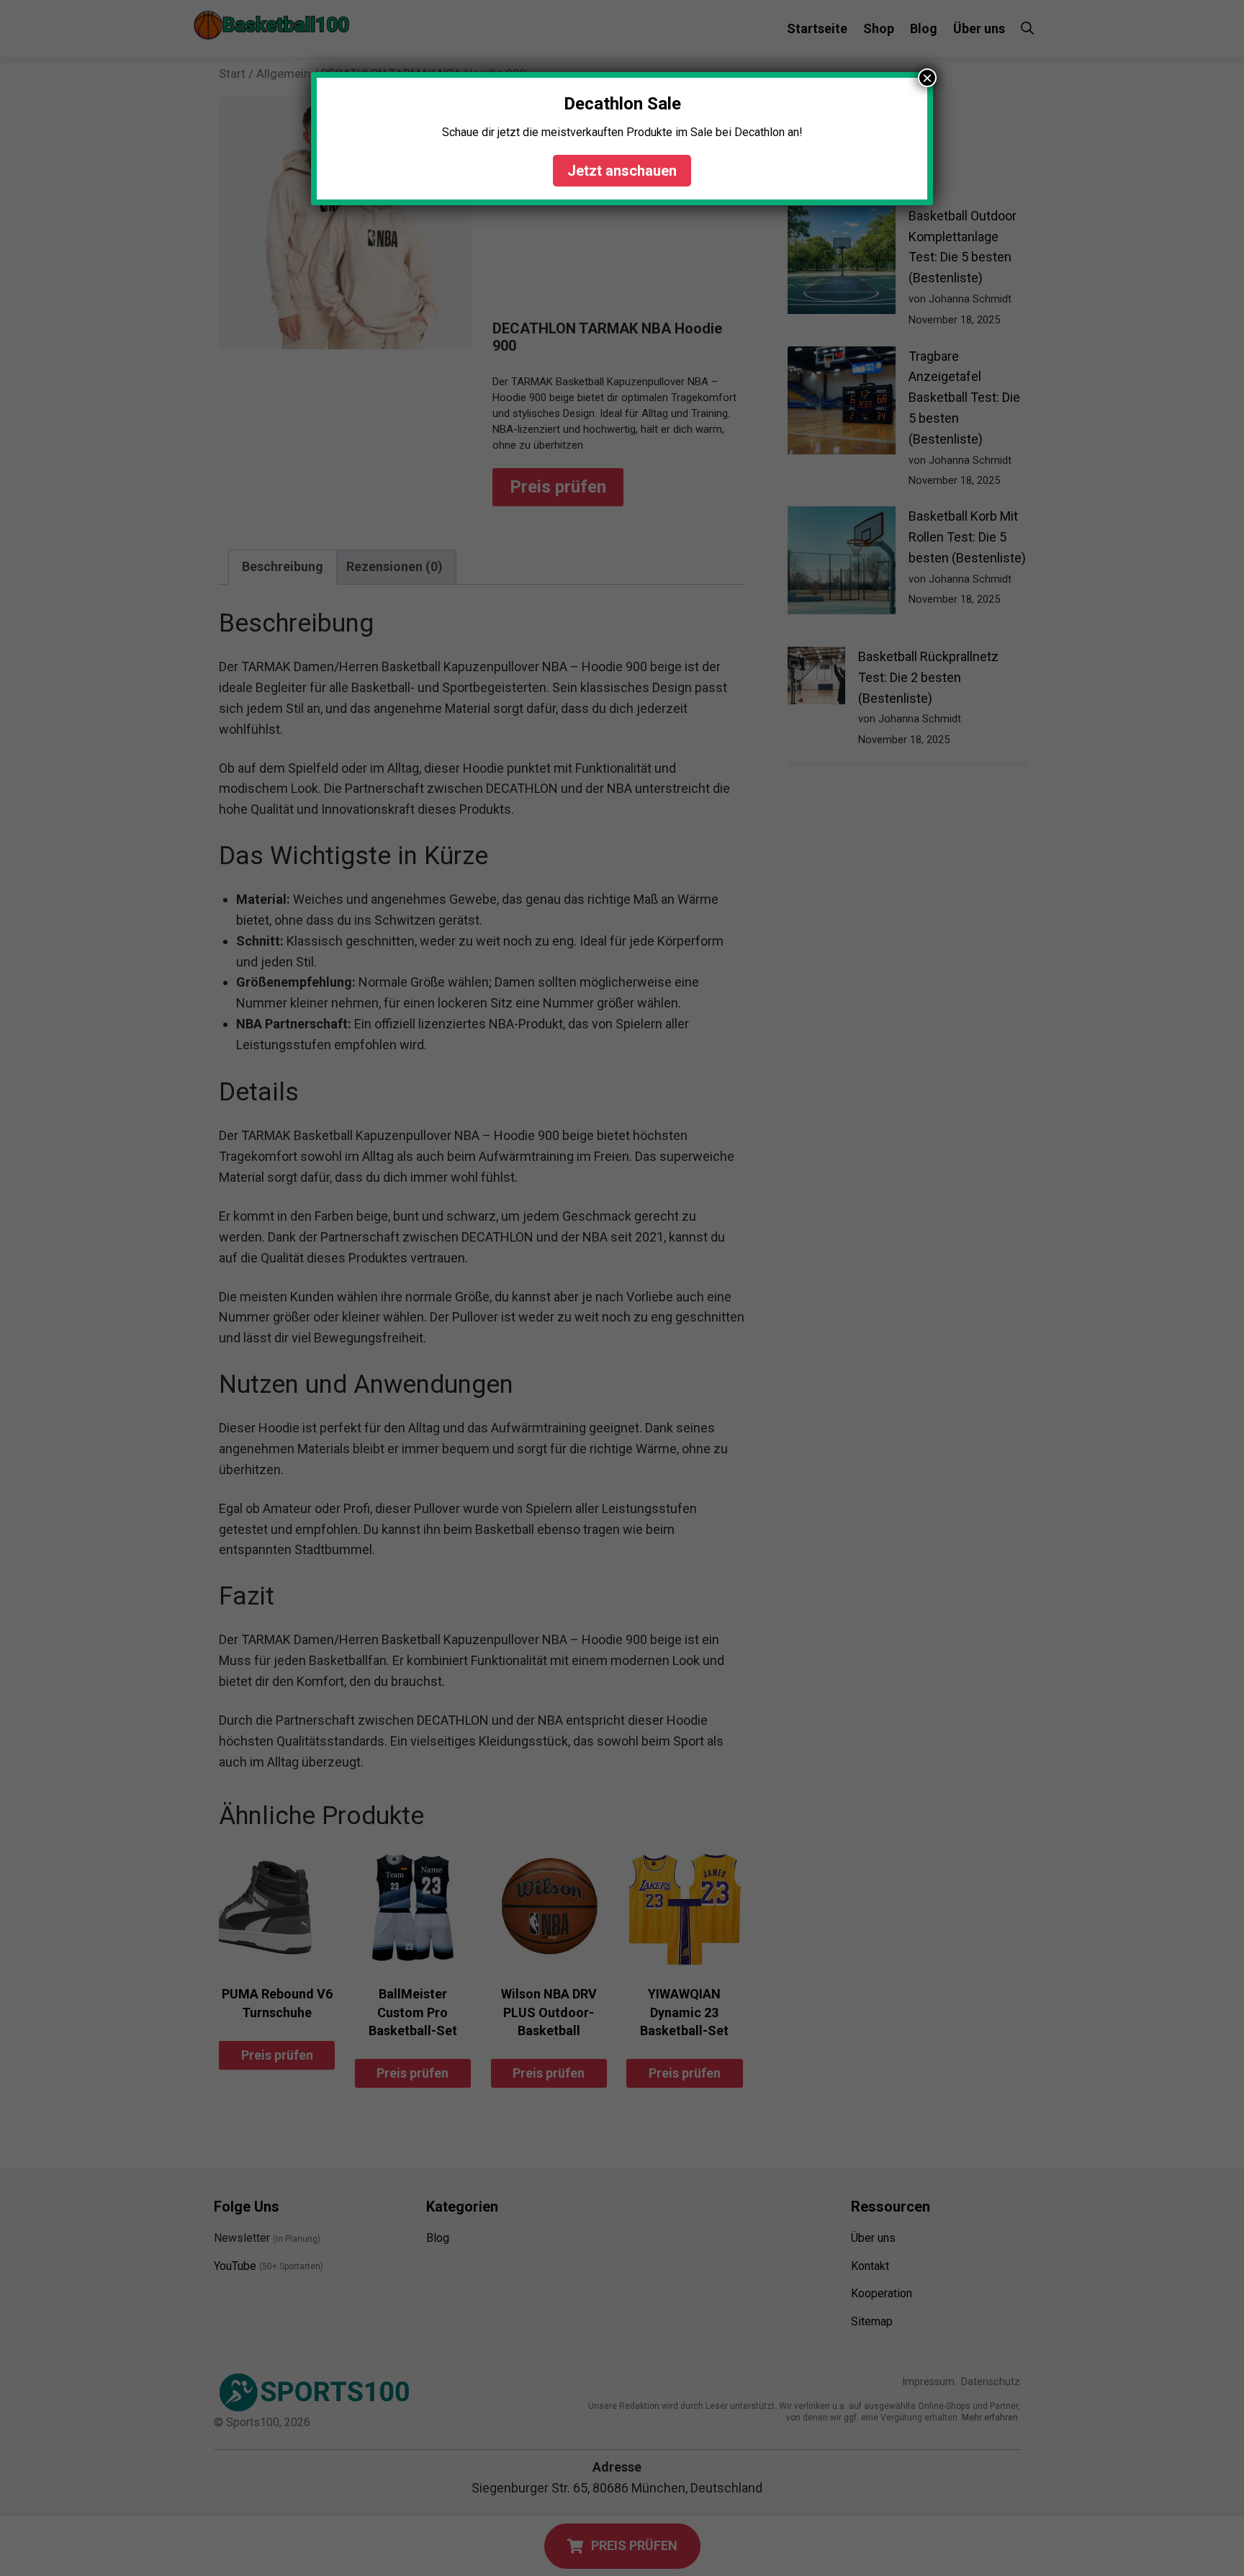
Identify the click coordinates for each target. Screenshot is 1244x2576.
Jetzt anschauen (622, 171)
